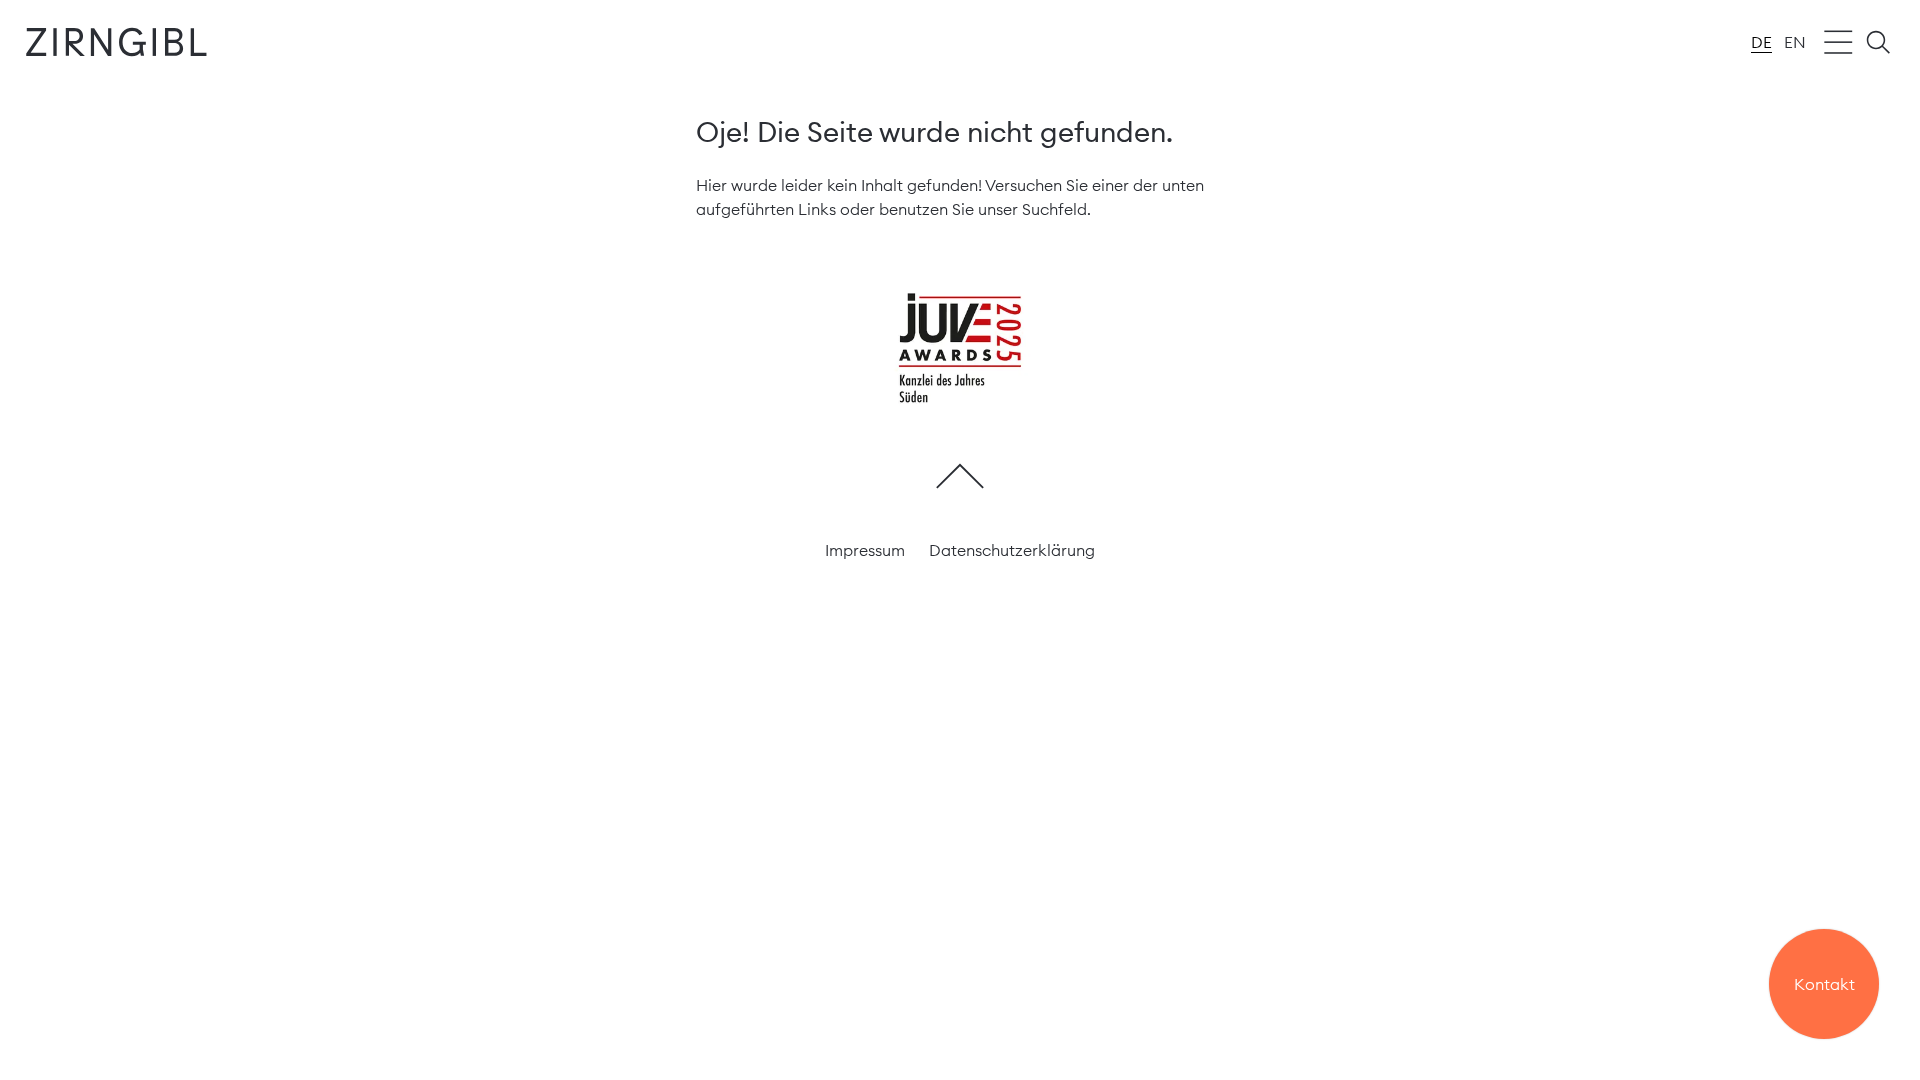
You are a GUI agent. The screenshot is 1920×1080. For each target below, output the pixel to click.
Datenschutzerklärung (1012, 550)
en (1795, 42)
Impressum (865, 550)
